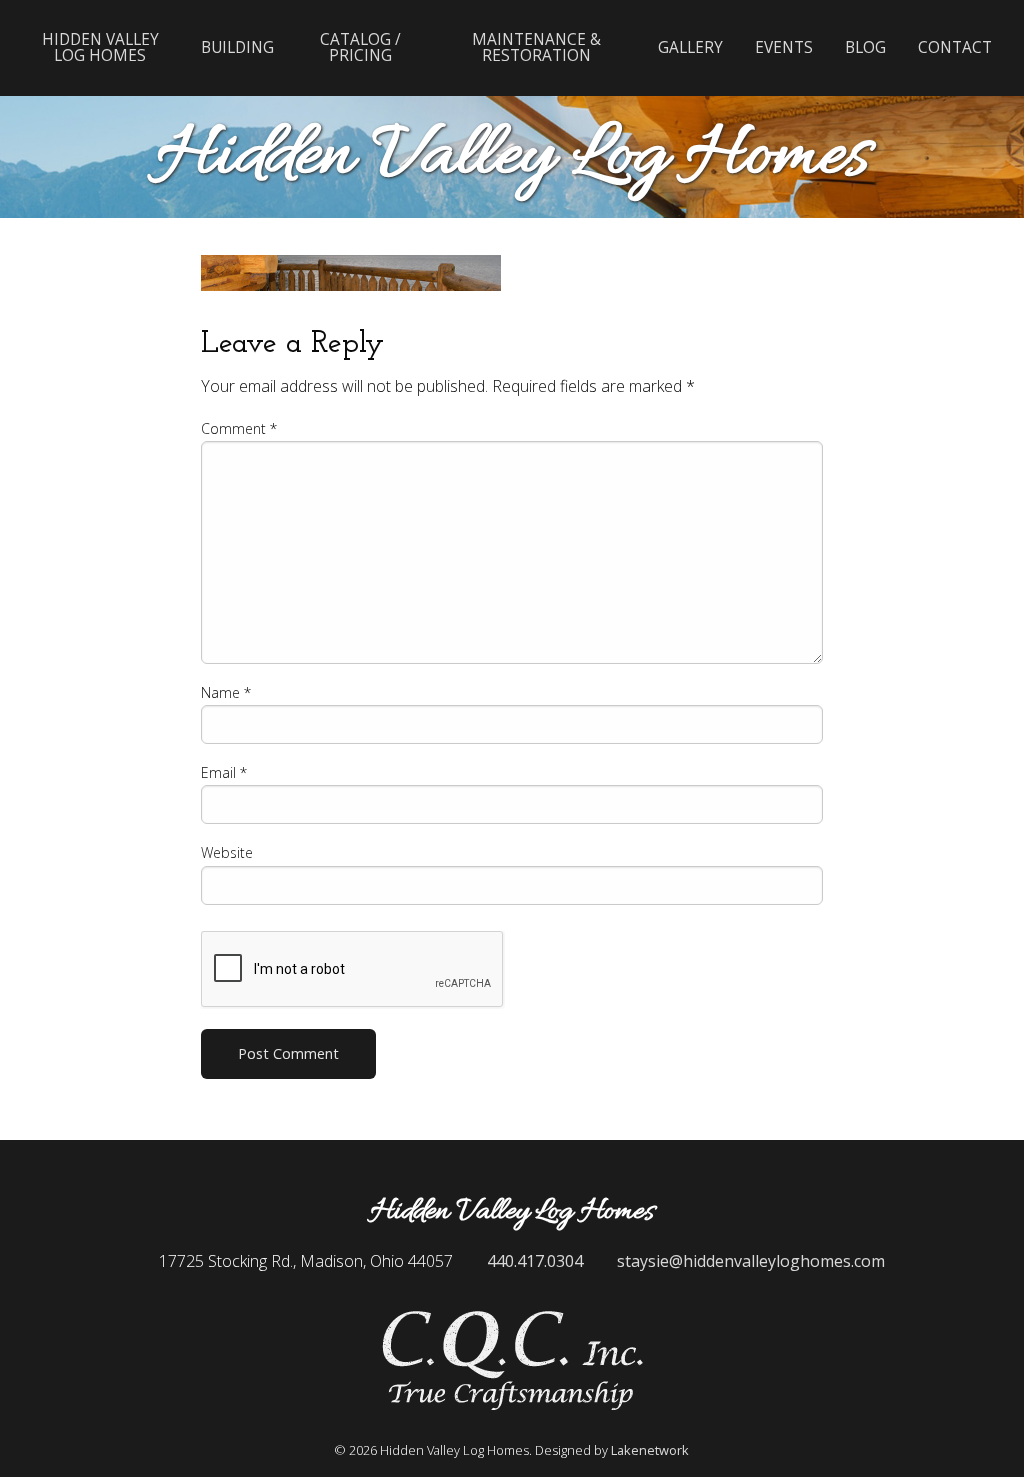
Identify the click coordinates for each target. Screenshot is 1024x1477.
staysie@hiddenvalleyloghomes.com (751, 1261)
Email (224, 772)
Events (784, 47)
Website (227, 852)
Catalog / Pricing (360, 47)
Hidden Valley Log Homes (100, 47)
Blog (865, 47)
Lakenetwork (650, 1450)
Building (237, 47)
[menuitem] (100, 47)
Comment (239, 428)
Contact (955, 47)
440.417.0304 (535, 1261)
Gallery (690, 47)
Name (226, 692)
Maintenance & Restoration (536, 47)
